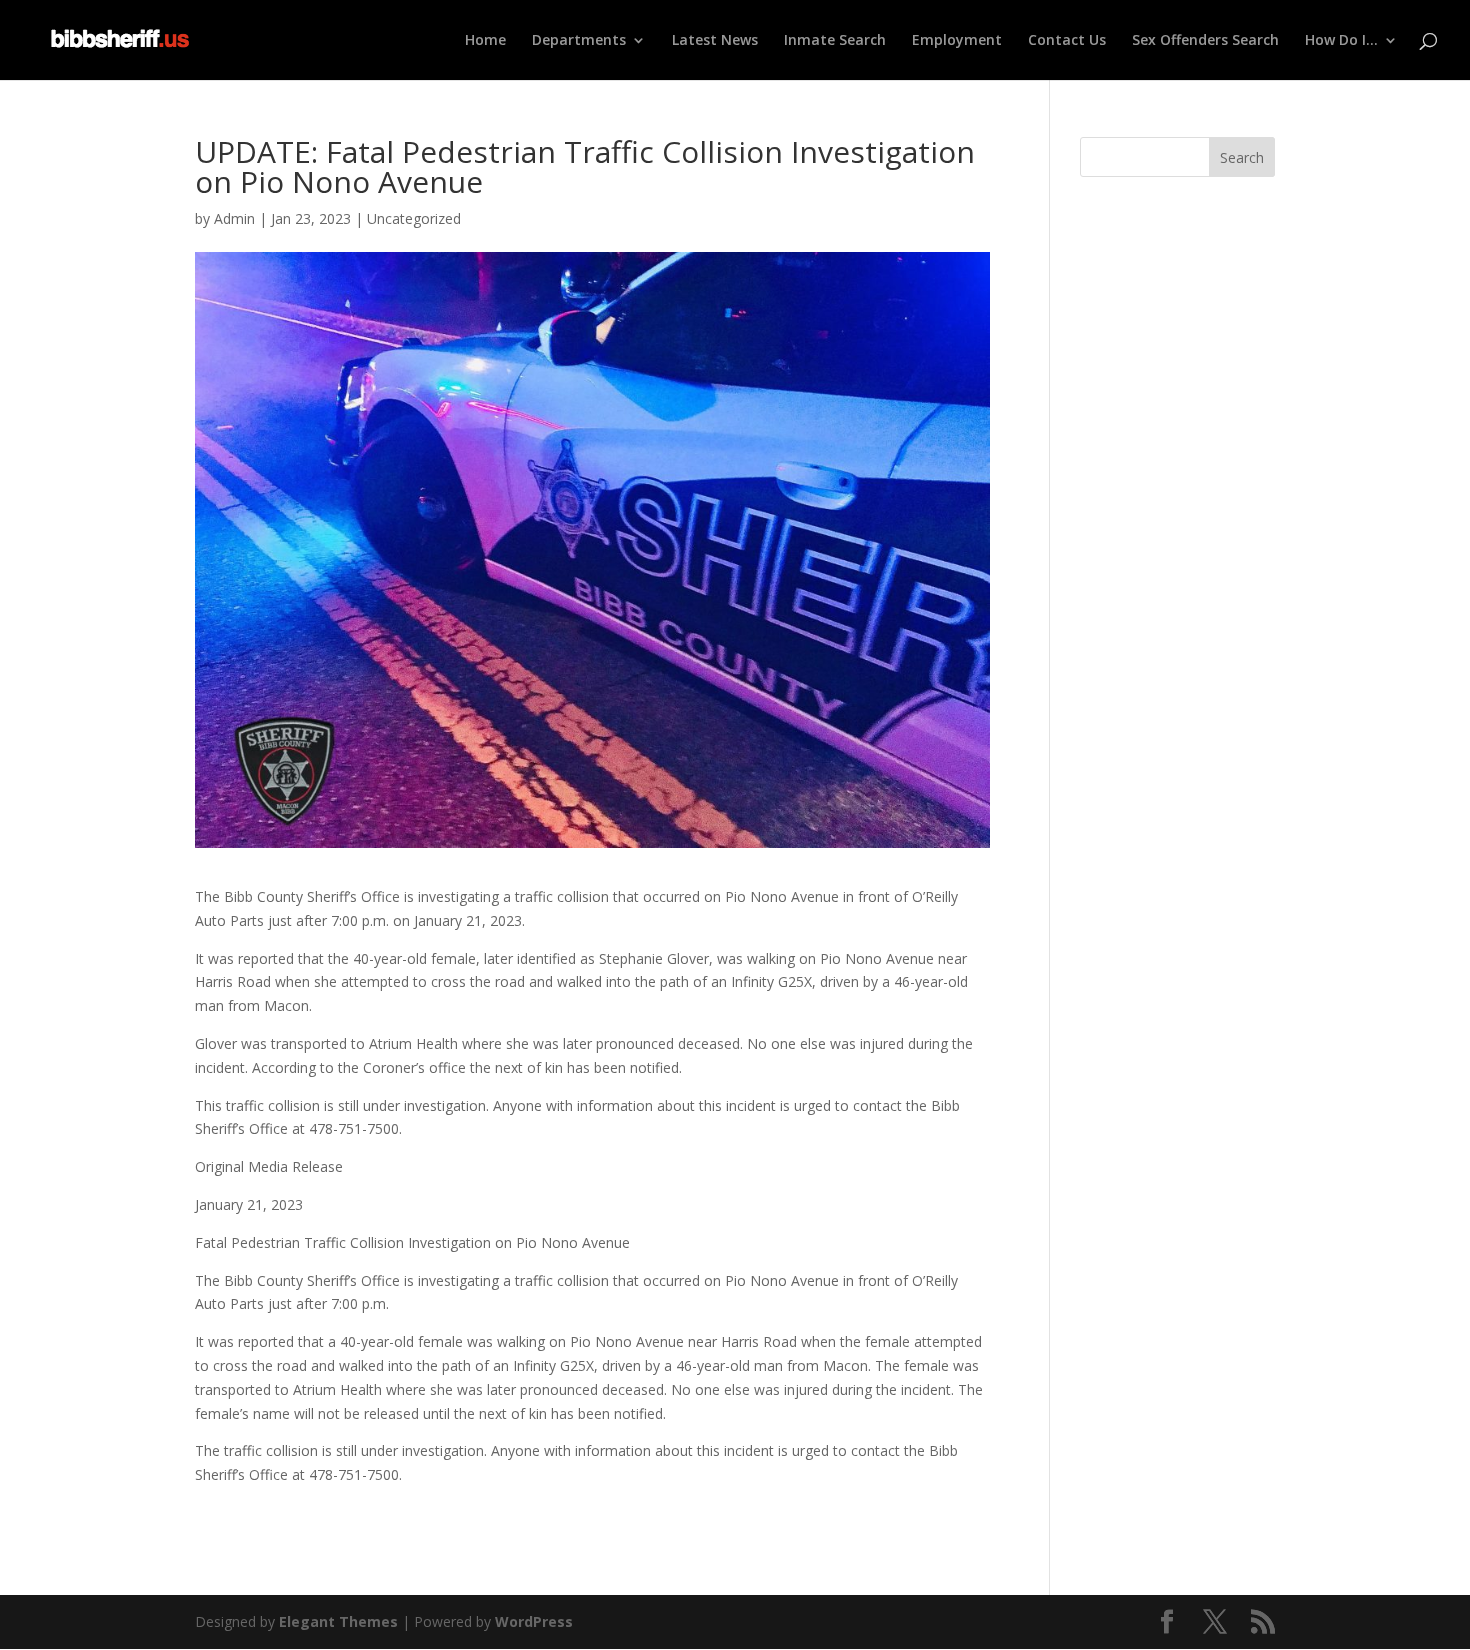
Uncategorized (414, 218)
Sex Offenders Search (1205, 41)
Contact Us (1067, 41)
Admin (234, 218)
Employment (957, 41)
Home (485, 41)
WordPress (534, 1621)
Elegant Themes (338, 1621)
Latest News (715, 41)
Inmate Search (835, 41)
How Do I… (1341, 41)
